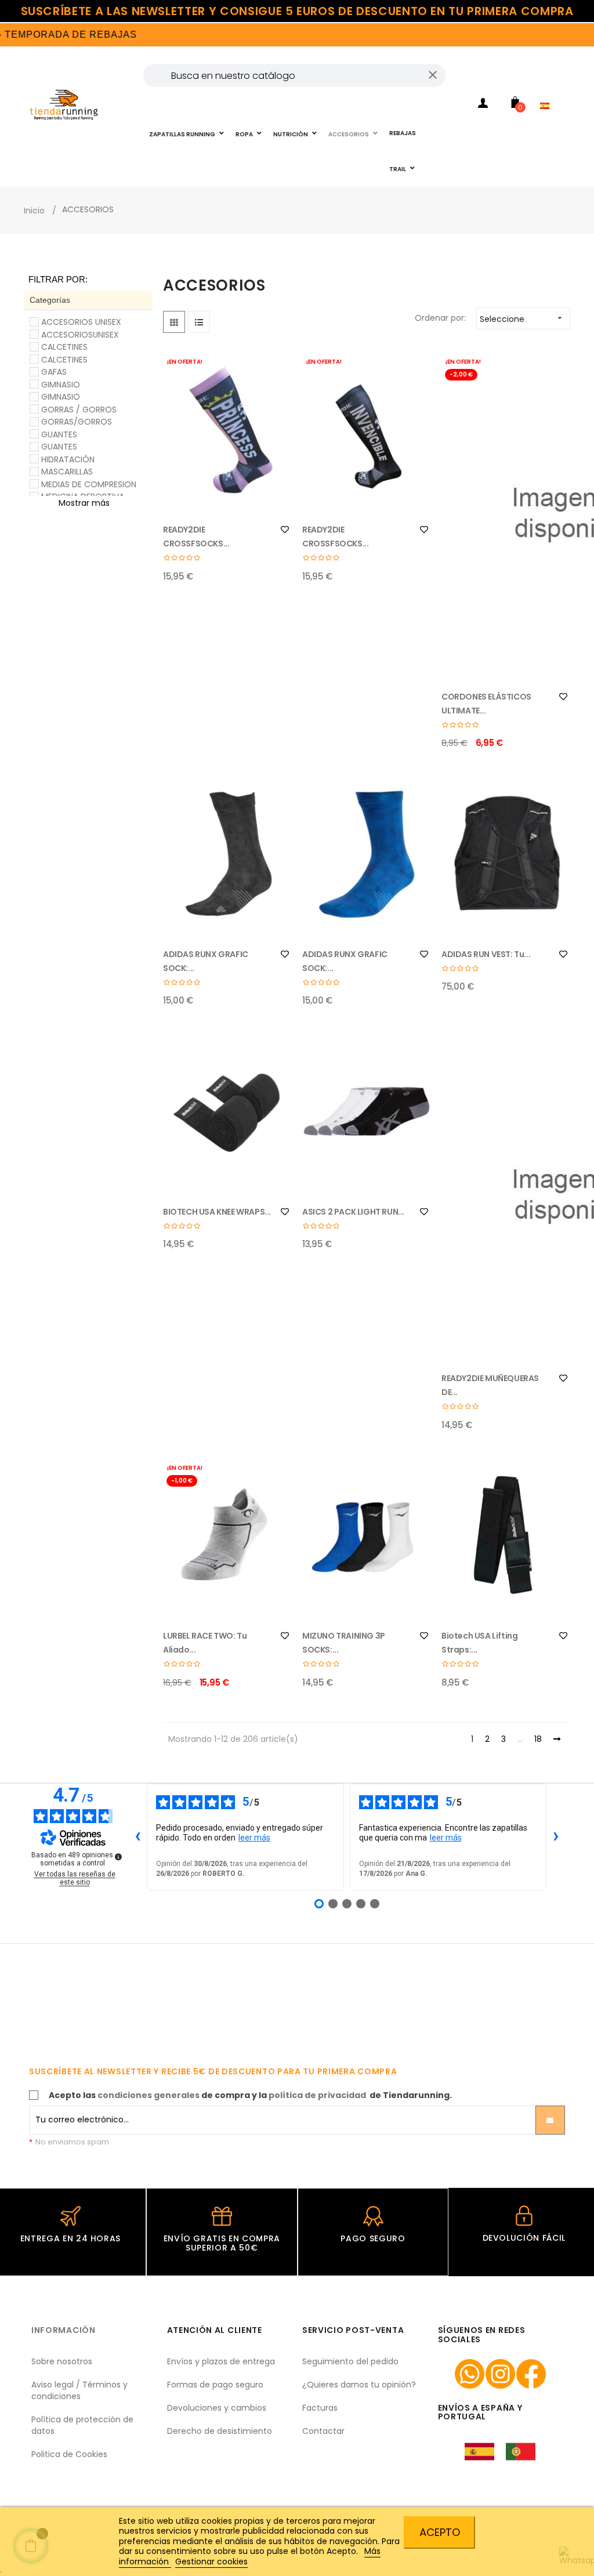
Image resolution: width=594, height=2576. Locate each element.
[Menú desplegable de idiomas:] (548, 90)
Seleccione (522, 319)
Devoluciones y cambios (217, 2408)
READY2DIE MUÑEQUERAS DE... (490, 1385)
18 (538, 1740)
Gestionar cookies (211, 2561)
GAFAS (54, 372)
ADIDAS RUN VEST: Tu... (486, 954)
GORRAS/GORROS (77, 422)
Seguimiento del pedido (350, 2361)
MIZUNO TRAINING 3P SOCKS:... (344, 1643)
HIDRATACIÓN (68, 459)
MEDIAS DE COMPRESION (89, 484)
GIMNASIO (61, 385)
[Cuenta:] (483, 105)
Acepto (440, 2532)
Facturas (320, 2408)
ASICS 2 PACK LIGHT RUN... (353, 1212)
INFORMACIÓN (64, 2330)
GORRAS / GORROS (79, 410)
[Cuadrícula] (174, 322)
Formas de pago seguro (215, 2385)
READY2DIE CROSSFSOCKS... (196, 537)
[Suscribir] (550, 2120)
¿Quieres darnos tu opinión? (359, 2385)
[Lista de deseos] (285, 530)
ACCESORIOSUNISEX (80, 335)
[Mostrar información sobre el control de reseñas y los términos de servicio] (118, 1857)
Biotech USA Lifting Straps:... (479, 1643)
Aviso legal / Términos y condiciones (79, 2390)
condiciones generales (148, 2095)
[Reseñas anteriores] (137, 1837)
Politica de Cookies (69, 2454)
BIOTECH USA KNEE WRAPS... (217, 1212)
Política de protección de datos (82, 2425)
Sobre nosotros (62, 2361)
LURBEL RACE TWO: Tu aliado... (205, 1643)
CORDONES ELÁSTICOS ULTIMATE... (486, 704)
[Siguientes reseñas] (556, 1837)
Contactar (323, 2431)
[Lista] (199, 322)
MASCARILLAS (67, 472)
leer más (254, 1838)
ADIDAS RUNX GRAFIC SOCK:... (206, 961)
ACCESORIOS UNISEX (81, 322)
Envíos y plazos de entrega (221, 2361)
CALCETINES (64, 347)
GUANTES (59, 434)
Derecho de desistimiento (220, 2431)
